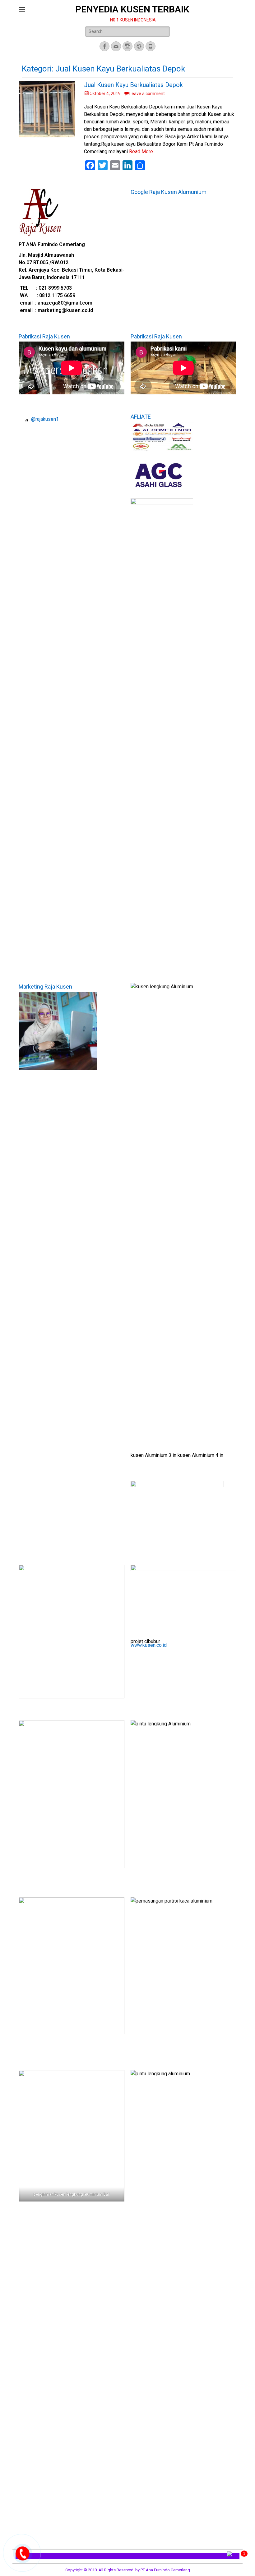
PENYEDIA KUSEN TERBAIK (132, 9)
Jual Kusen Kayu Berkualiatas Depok (133, 85)
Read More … (143, 152)
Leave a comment (147, 94)
